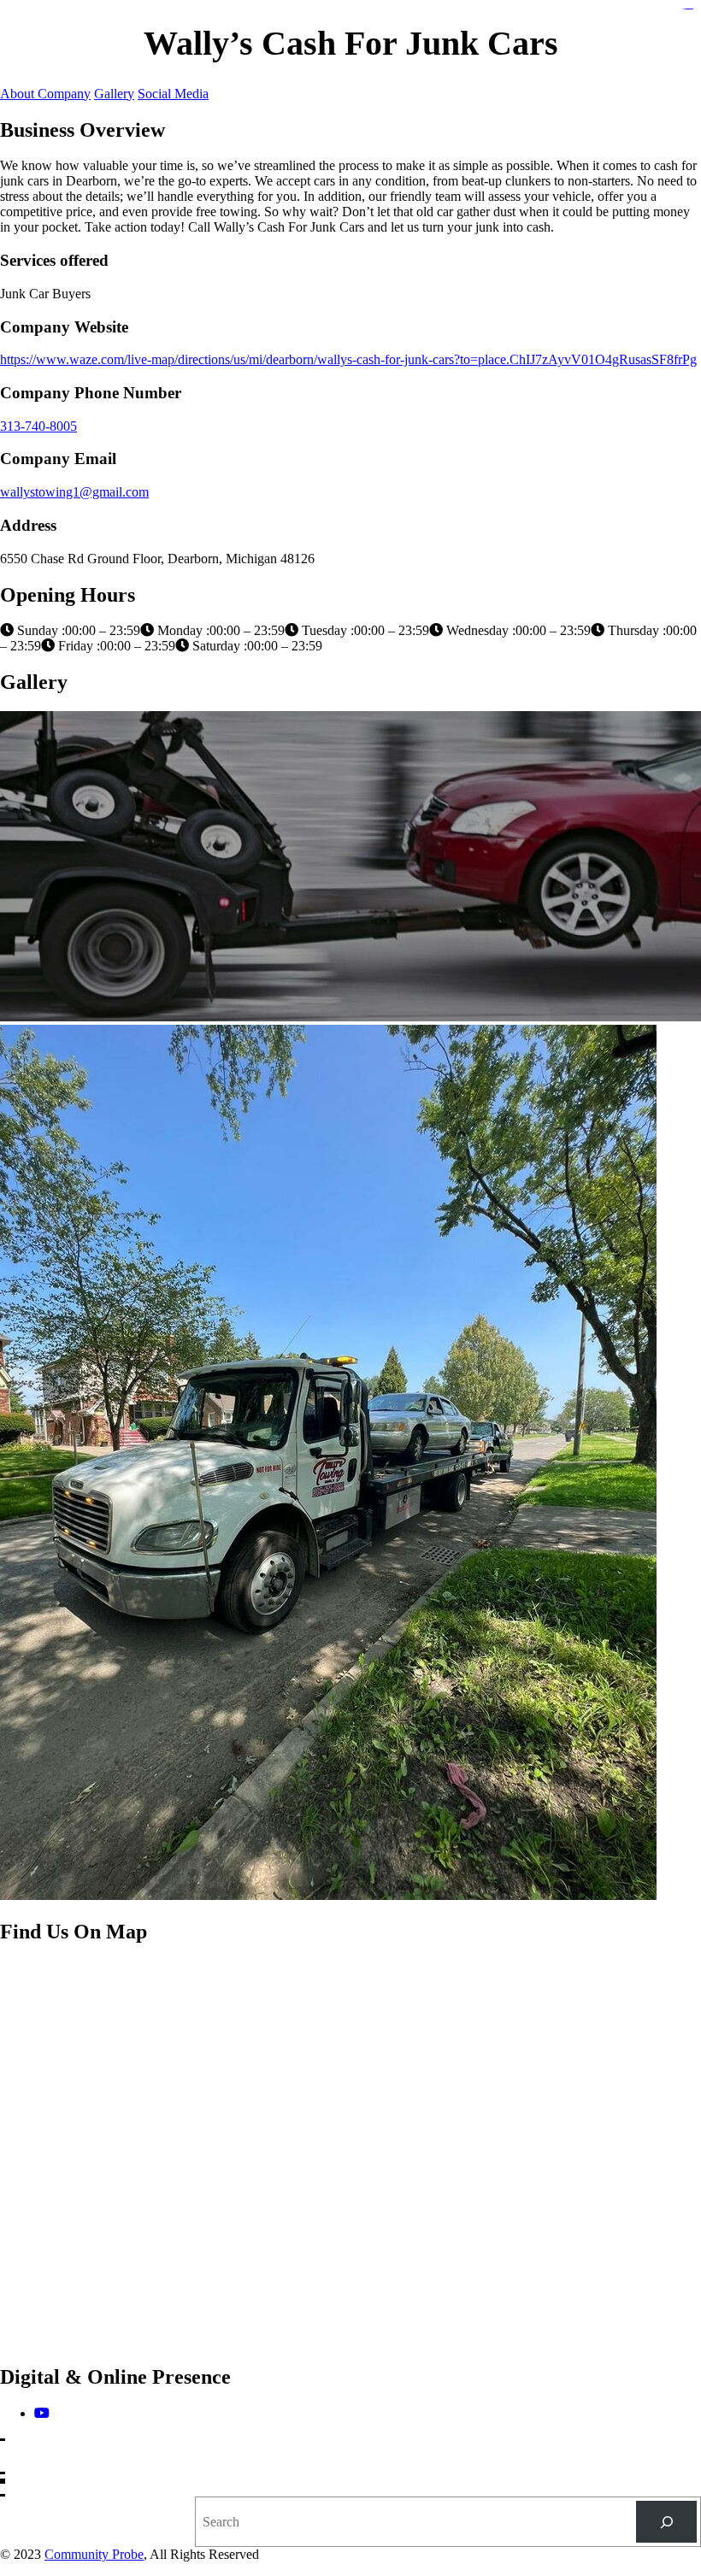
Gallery (114, 94)
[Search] (666, 2522)
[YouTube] (42, 2413)
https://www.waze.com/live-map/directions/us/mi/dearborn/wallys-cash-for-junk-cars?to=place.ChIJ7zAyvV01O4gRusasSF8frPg (348, 359)
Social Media (173, 94)
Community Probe (94, 2554)
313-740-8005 (38, 426)
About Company (45, 94)
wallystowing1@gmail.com (74, 492)
